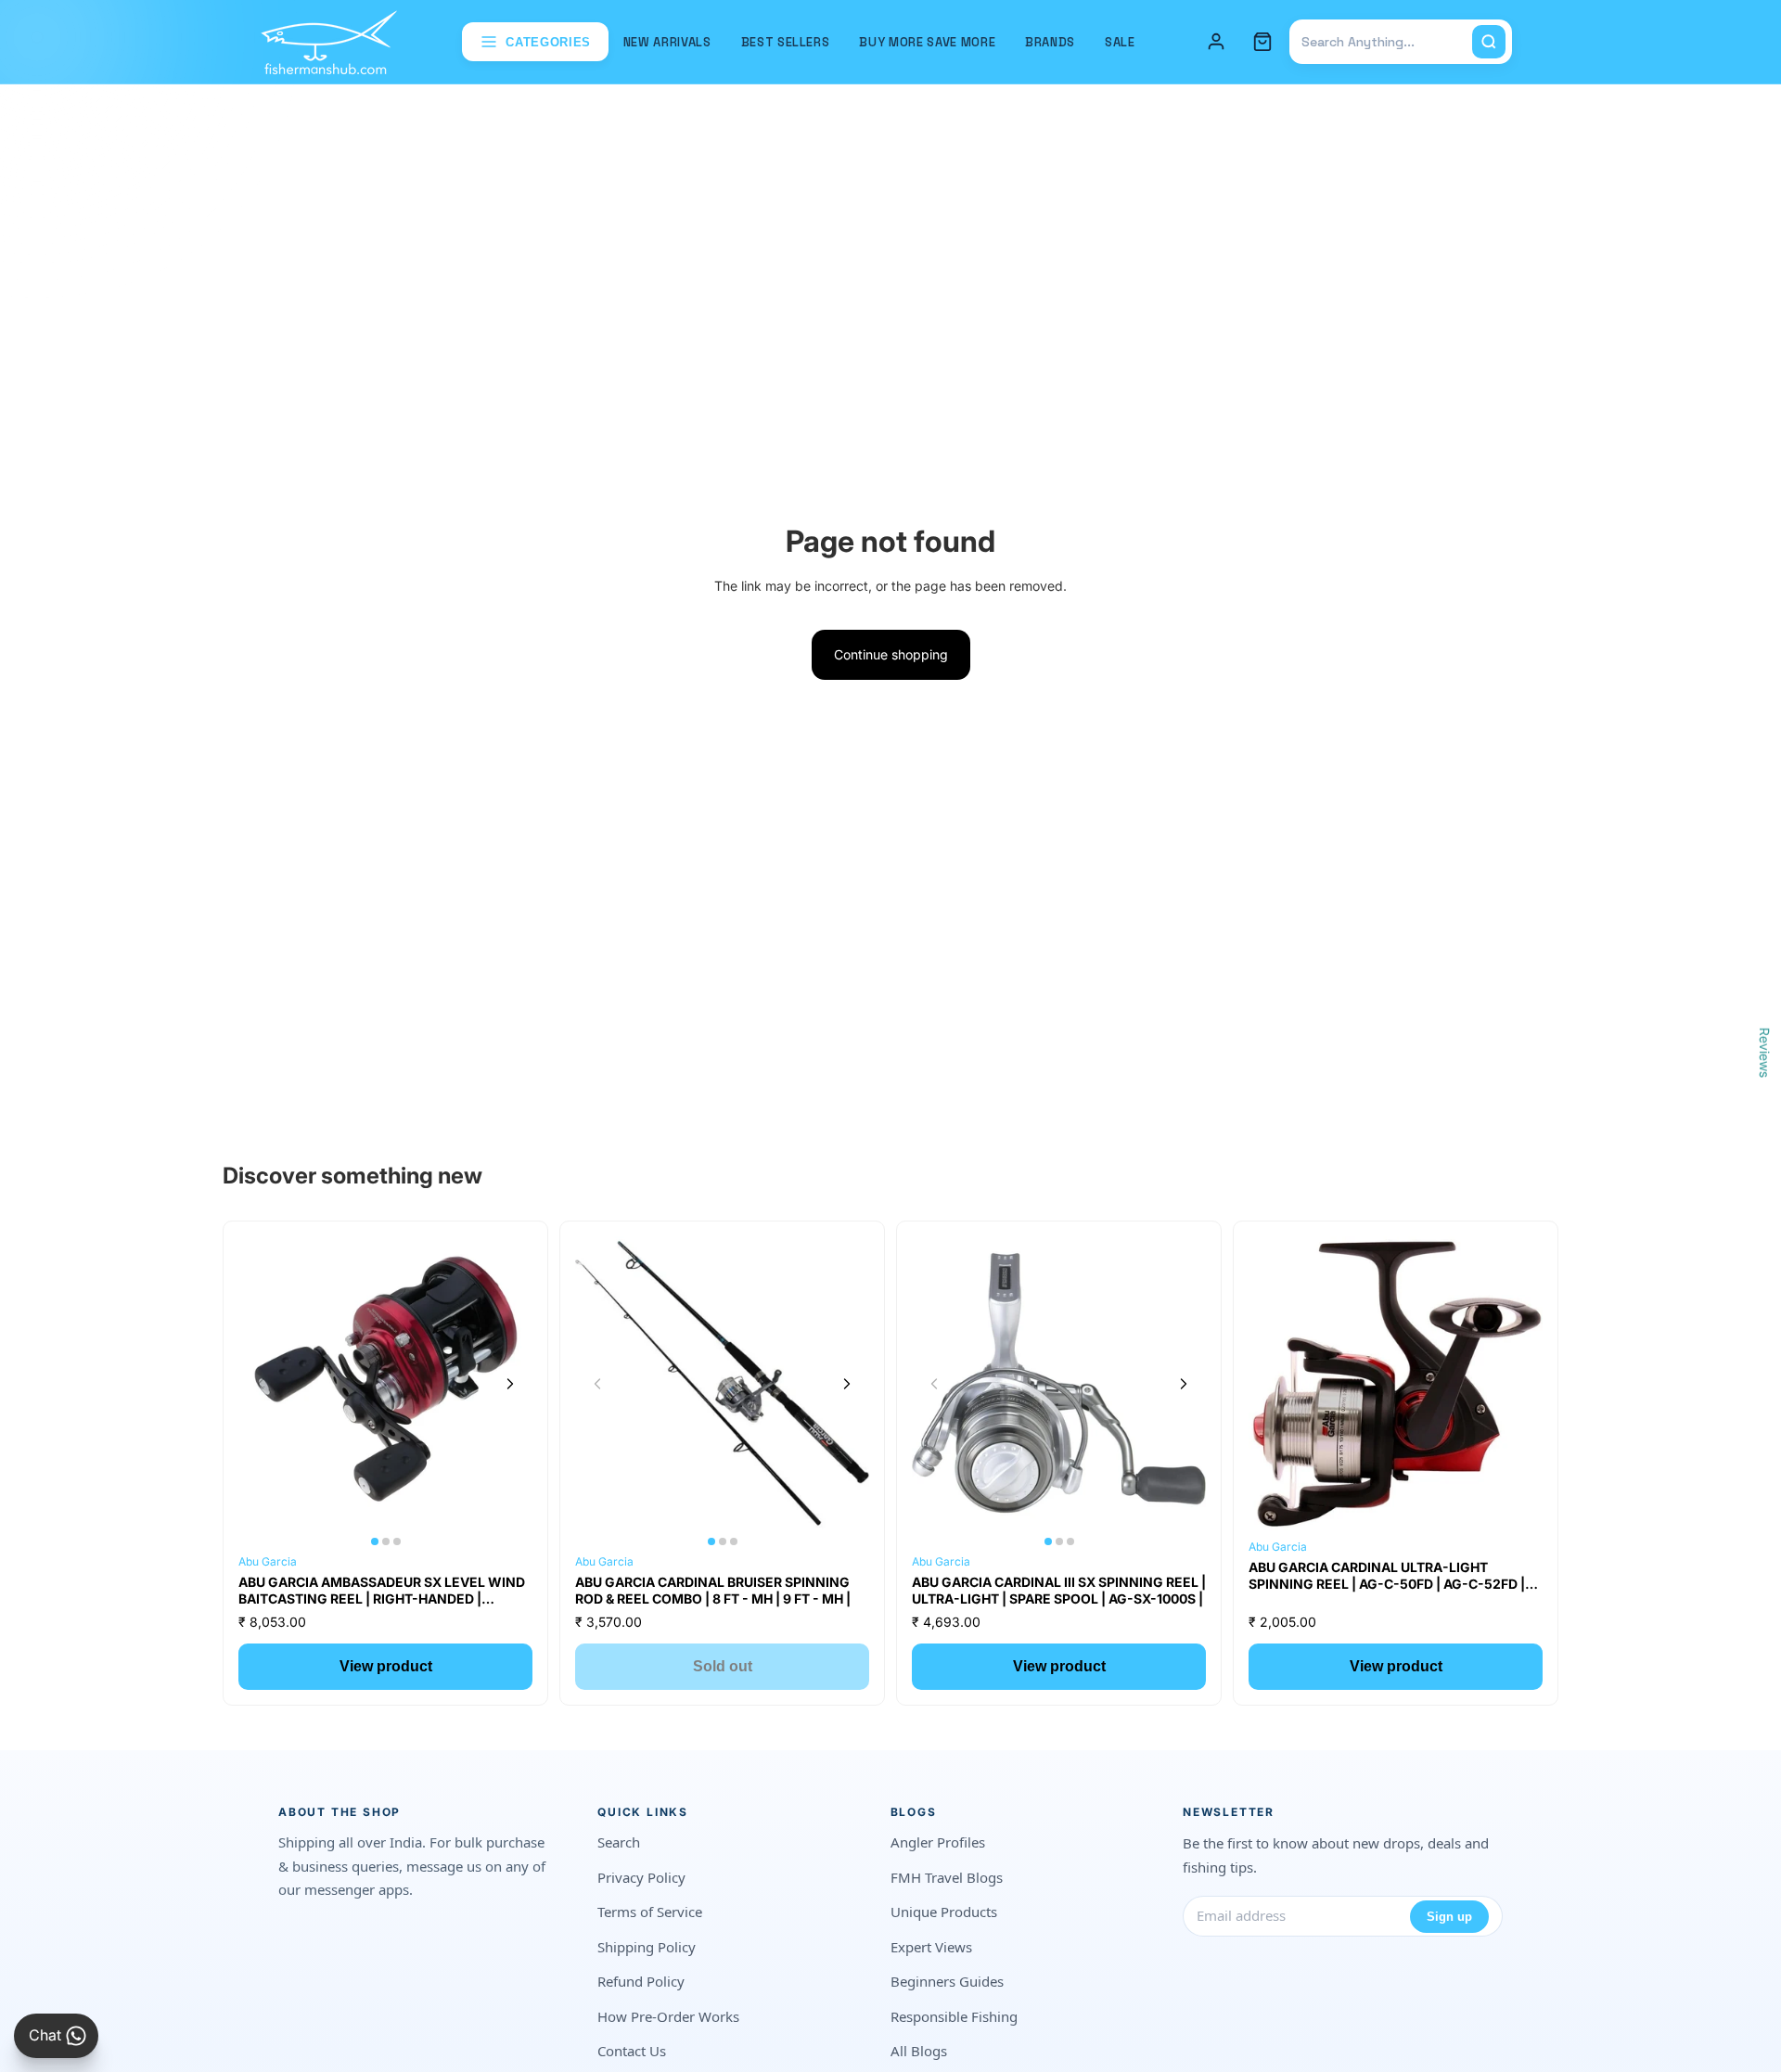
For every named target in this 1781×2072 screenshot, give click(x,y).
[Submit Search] (1489, 42)
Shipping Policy (647, 1947)
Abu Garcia (268, 1561)
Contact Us (632, 2051)
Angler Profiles (938, 1842)
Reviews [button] (1765, 1053)
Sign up (1449, 1917)
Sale (1120, 42)
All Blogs (919, 2051)
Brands (1050, 42)
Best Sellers (786, 42)
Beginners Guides (947, 1981)
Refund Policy (641, 1981)
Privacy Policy (641, 1877)
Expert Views (931, 1947)
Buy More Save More (927, 42)
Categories (548, 42)
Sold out (723, 1666)
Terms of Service (650, 1912)
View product (386, 1666)
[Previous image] (261, 1384)
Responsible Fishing (954, 2016)
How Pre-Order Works (668, 2016)
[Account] (1216, 42)
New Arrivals (667, 42)
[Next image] (510, 1384)
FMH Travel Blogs (947, 1877)
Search (619, 1842)
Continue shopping (891, 654)
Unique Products (944, 1912)
